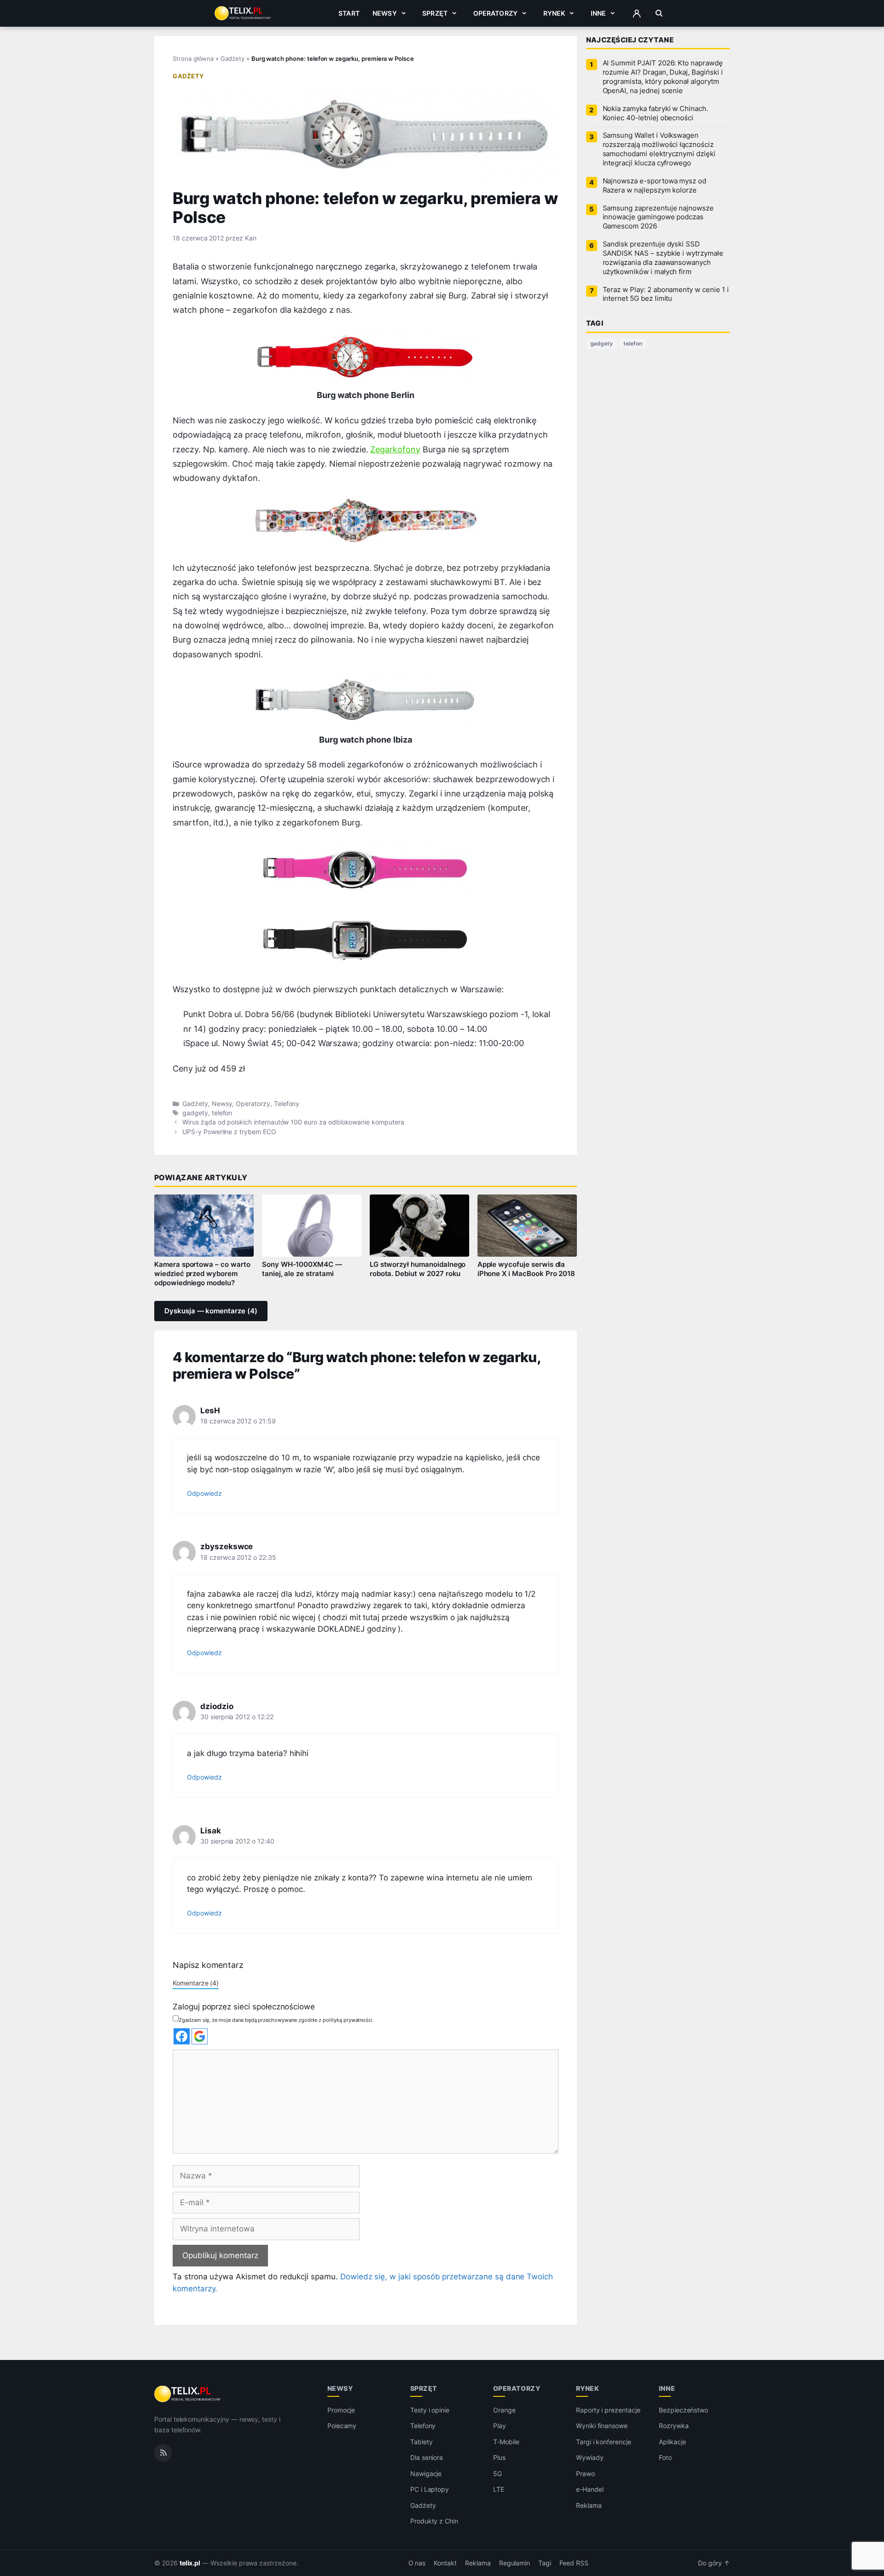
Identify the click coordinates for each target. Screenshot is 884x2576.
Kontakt (445, 2563)
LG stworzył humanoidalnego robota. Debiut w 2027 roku (418, 1269)
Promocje (341, 2410)
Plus (499, 2457)
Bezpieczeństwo (683, 2410)
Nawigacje (426, 2474)
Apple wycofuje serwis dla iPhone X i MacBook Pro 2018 (526, 1269)
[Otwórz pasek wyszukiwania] (659, 13)
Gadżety (233, 59)
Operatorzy (495, 13)
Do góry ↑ (714, 2563)
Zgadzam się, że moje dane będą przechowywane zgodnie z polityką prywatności (276, 2020)
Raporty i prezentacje (608, 2410)
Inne (599, 13)
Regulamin (515, 2563)
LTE (499, 2489)
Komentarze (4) (196, 1983)
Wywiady (590, 2457)
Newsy (385, 13)
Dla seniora (427, 2457)
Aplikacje (672, 2442)
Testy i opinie (430, 2410)
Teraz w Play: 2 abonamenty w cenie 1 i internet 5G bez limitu (666, 294)
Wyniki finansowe (602, 2426)
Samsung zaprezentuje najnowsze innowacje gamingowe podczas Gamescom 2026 (658, 217)
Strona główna (193, 59)
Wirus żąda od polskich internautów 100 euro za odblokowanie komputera (293, 1122)
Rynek (554, 13)
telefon (222, 1113)
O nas (417, 2563)
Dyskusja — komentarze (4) (211, 1311)
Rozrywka (674, 2426)
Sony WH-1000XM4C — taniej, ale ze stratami (302, 1269)
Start (349, 13)
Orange (504, 2410)
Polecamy (342, 2426)
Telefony (287, 1104)
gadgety (195, 1113)
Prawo (585, 2474)
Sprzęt (435, 13)
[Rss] (163, 2453)
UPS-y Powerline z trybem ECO (229, 1132)
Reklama (589, 2505)
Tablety (422, 2442)
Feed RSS (574, 2563)
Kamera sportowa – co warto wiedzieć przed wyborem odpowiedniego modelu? (202, 1274)
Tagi (545, 2563)
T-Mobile (506, 2442)
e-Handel (590, 2489)
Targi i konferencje (604, 2442)
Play (500, 2426)
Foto (665, 2457)
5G (497, 2474)
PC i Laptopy (430, 2489)
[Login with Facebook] (182, 2036)
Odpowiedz (204, 1493)
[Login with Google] (200, 2036)
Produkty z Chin (434, 2521)
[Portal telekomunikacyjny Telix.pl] (188, 2394)
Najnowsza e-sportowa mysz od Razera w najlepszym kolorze (655, 186)
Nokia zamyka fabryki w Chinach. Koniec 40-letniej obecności (655, 113)
